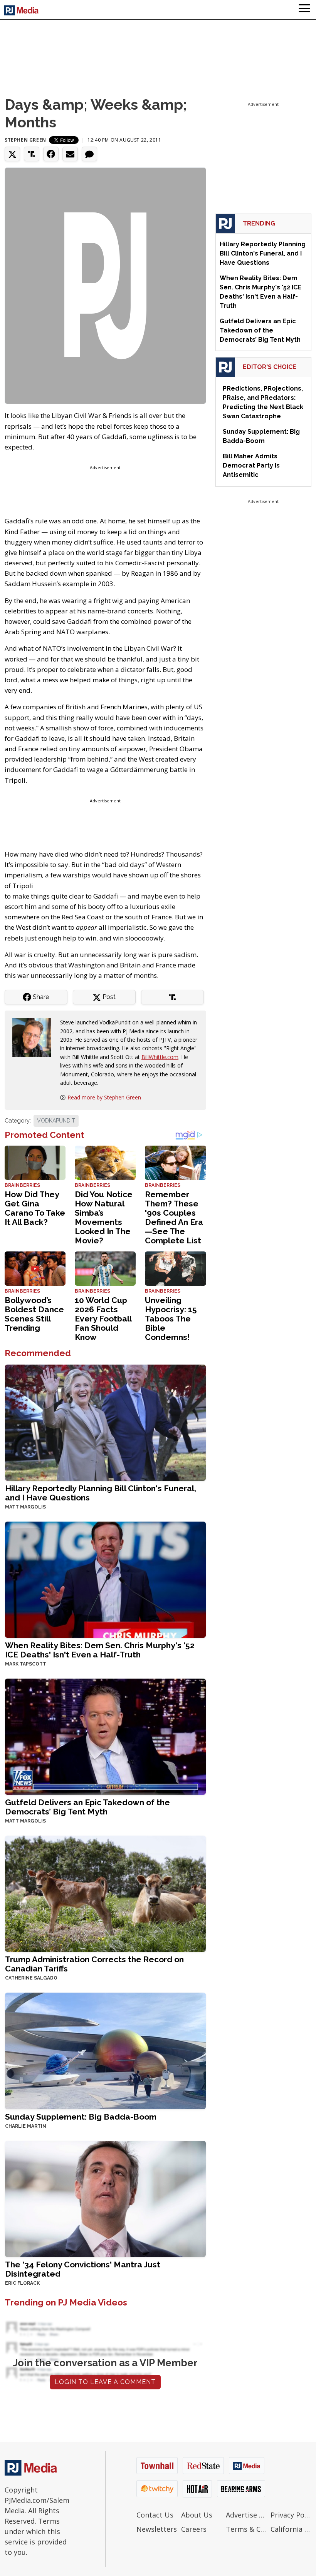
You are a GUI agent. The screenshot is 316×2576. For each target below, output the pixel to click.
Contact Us (155, 2515)
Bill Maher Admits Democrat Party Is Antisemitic (251, 465)
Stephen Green (25, 140)
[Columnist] (35, 1037)
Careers (194, 2529)
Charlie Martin (26, 2126)
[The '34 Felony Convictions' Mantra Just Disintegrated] (105, 2198)
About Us (197, 2515)
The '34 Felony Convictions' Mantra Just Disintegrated (83, 2269)
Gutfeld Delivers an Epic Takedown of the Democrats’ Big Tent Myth (87, 1807)
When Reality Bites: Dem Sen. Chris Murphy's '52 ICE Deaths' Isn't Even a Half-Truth (100, 1650)
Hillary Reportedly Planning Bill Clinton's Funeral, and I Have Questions (101, 1493)
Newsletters (157, 2529)
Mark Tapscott (26, 1664)
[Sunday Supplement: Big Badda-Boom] (105, 2050)
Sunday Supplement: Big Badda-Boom (81, 2117)
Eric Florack (22, 2283)
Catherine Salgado (31, 1978)
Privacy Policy (291, 2515)
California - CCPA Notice (291, 2529)
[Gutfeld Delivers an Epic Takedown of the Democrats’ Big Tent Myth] (105, 1736)
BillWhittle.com (160, 1057)
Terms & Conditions (246, 2529)
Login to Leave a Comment (105, 2382)
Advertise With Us (246, 2515)
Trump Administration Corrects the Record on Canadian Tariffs (94, 1964)
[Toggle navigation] (304, 10)
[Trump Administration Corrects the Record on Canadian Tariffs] (105, 1893)
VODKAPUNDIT (56, 1121)
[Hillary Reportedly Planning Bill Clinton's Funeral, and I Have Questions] (105, 1422)
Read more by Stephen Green (104, 1097)
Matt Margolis (25, 1507)
